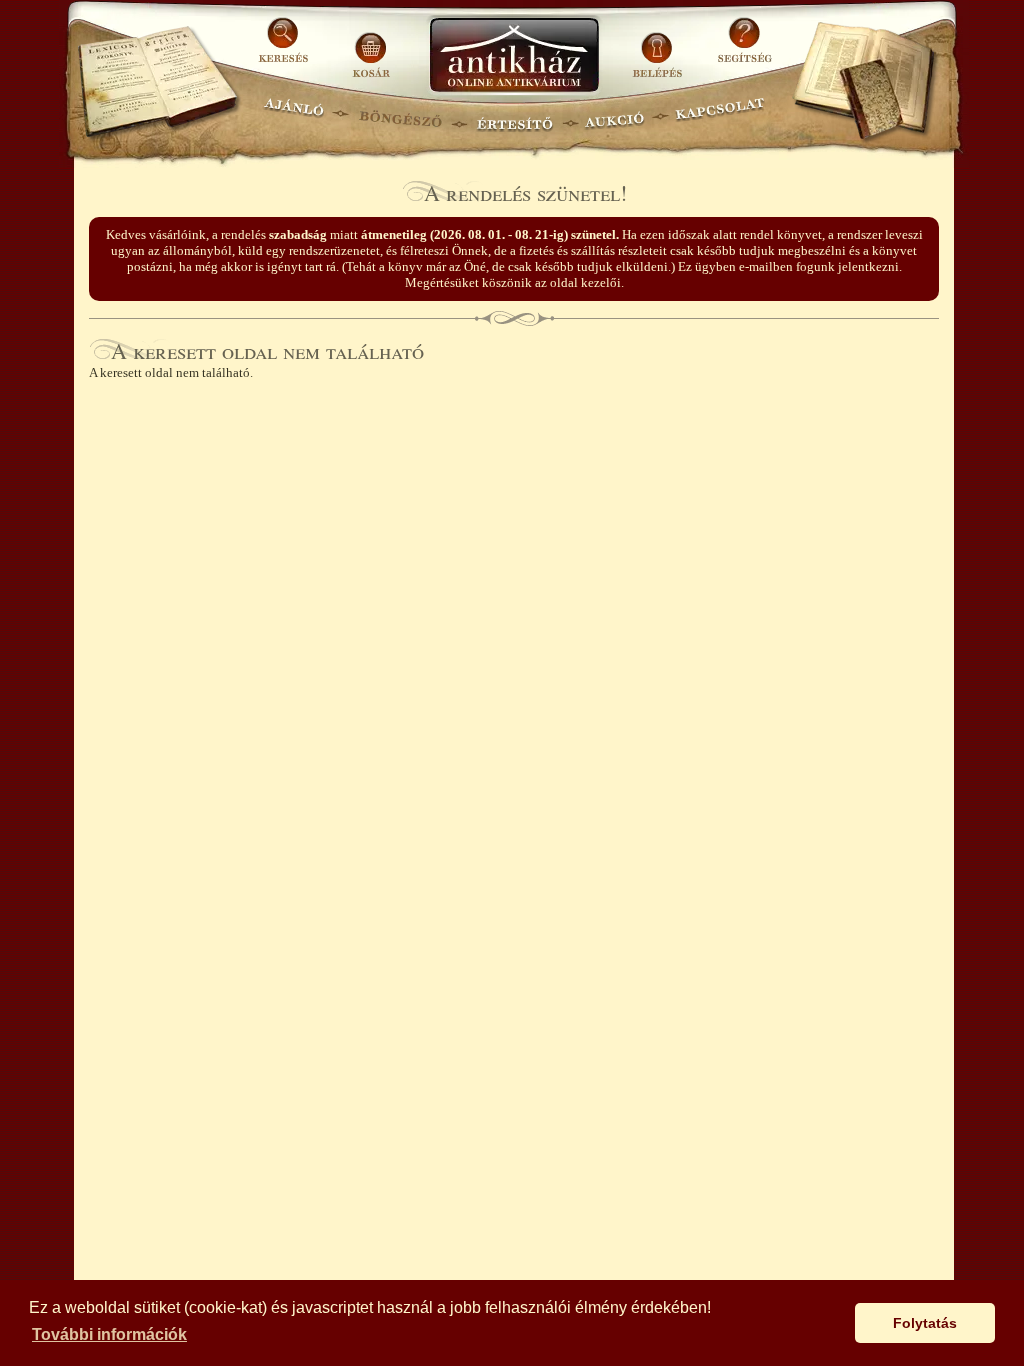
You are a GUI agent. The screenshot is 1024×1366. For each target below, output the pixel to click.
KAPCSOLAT (720, 115)
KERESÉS (286, 47)
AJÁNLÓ (294, 115)
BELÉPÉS (659, 47)
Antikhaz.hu (514, 56)
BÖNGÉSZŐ (400, 115)
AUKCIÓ (614, 115)
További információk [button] (109, 1334)
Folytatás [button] (925, 1323)
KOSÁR (371, 47)
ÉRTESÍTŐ (514, 115)
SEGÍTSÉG (744, 47)
